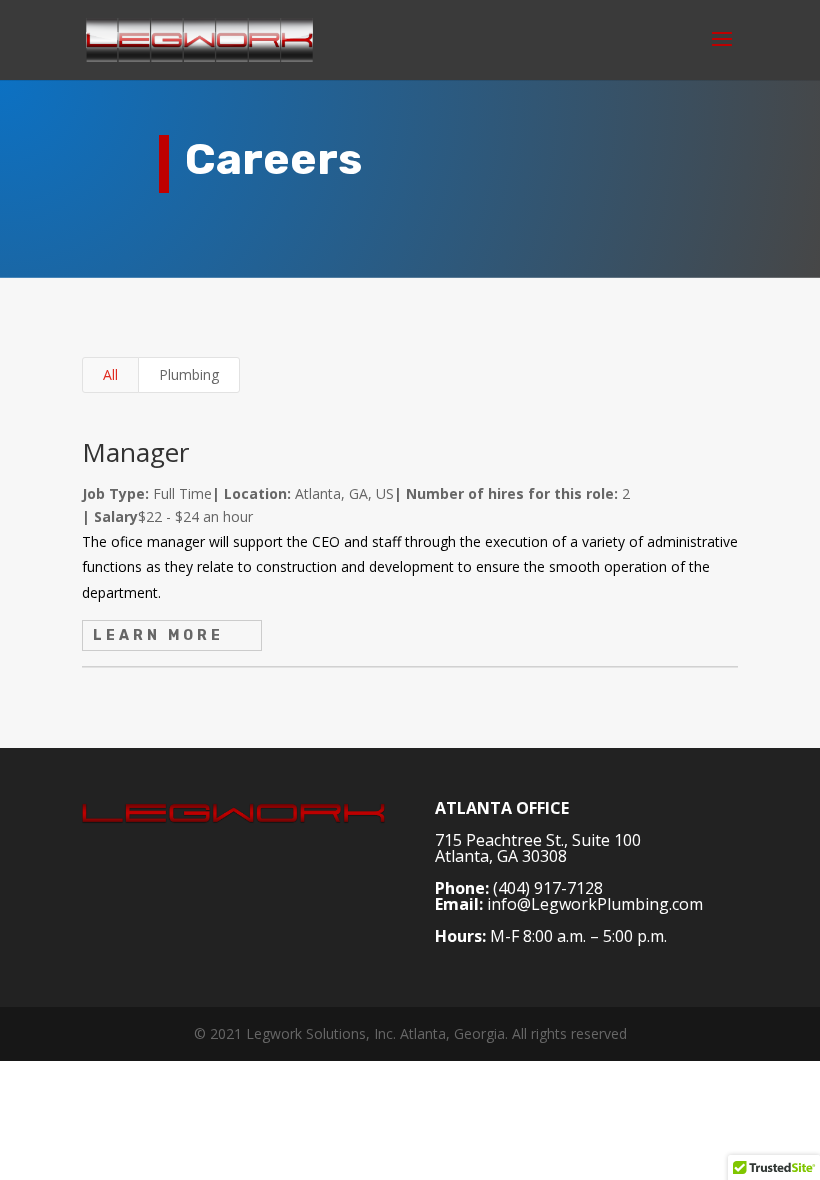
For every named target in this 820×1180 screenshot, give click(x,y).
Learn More (158, 635)
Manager (135, 452)
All (110, 374)
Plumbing (189, 374)
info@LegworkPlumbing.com (595, 904)
